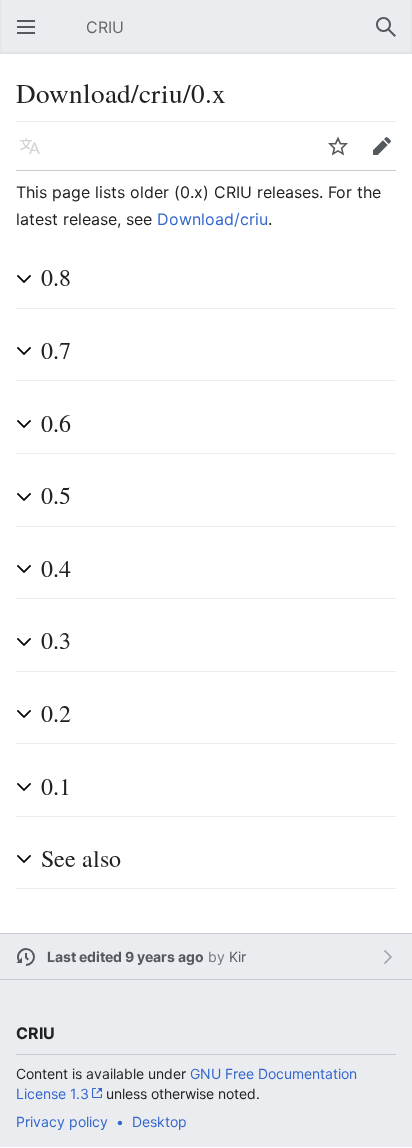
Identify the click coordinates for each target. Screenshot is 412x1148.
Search (392, 37)
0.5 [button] (56, 495)
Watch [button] (344, 156)
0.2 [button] (56, 713)
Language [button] (36, 156)
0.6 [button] (56, 423)
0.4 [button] (56, 568)
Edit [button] (387, 156)
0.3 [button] (56, 640)
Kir (237, 956)
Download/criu (212, 219)
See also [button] (81, 858)
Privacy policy (62, 1121)
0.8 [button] (56, 277)
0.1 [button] (56, 786)
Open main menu (32, 37)
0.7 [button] (56, 350)
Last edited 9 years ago (125, 956)
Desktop (159, 1121)
